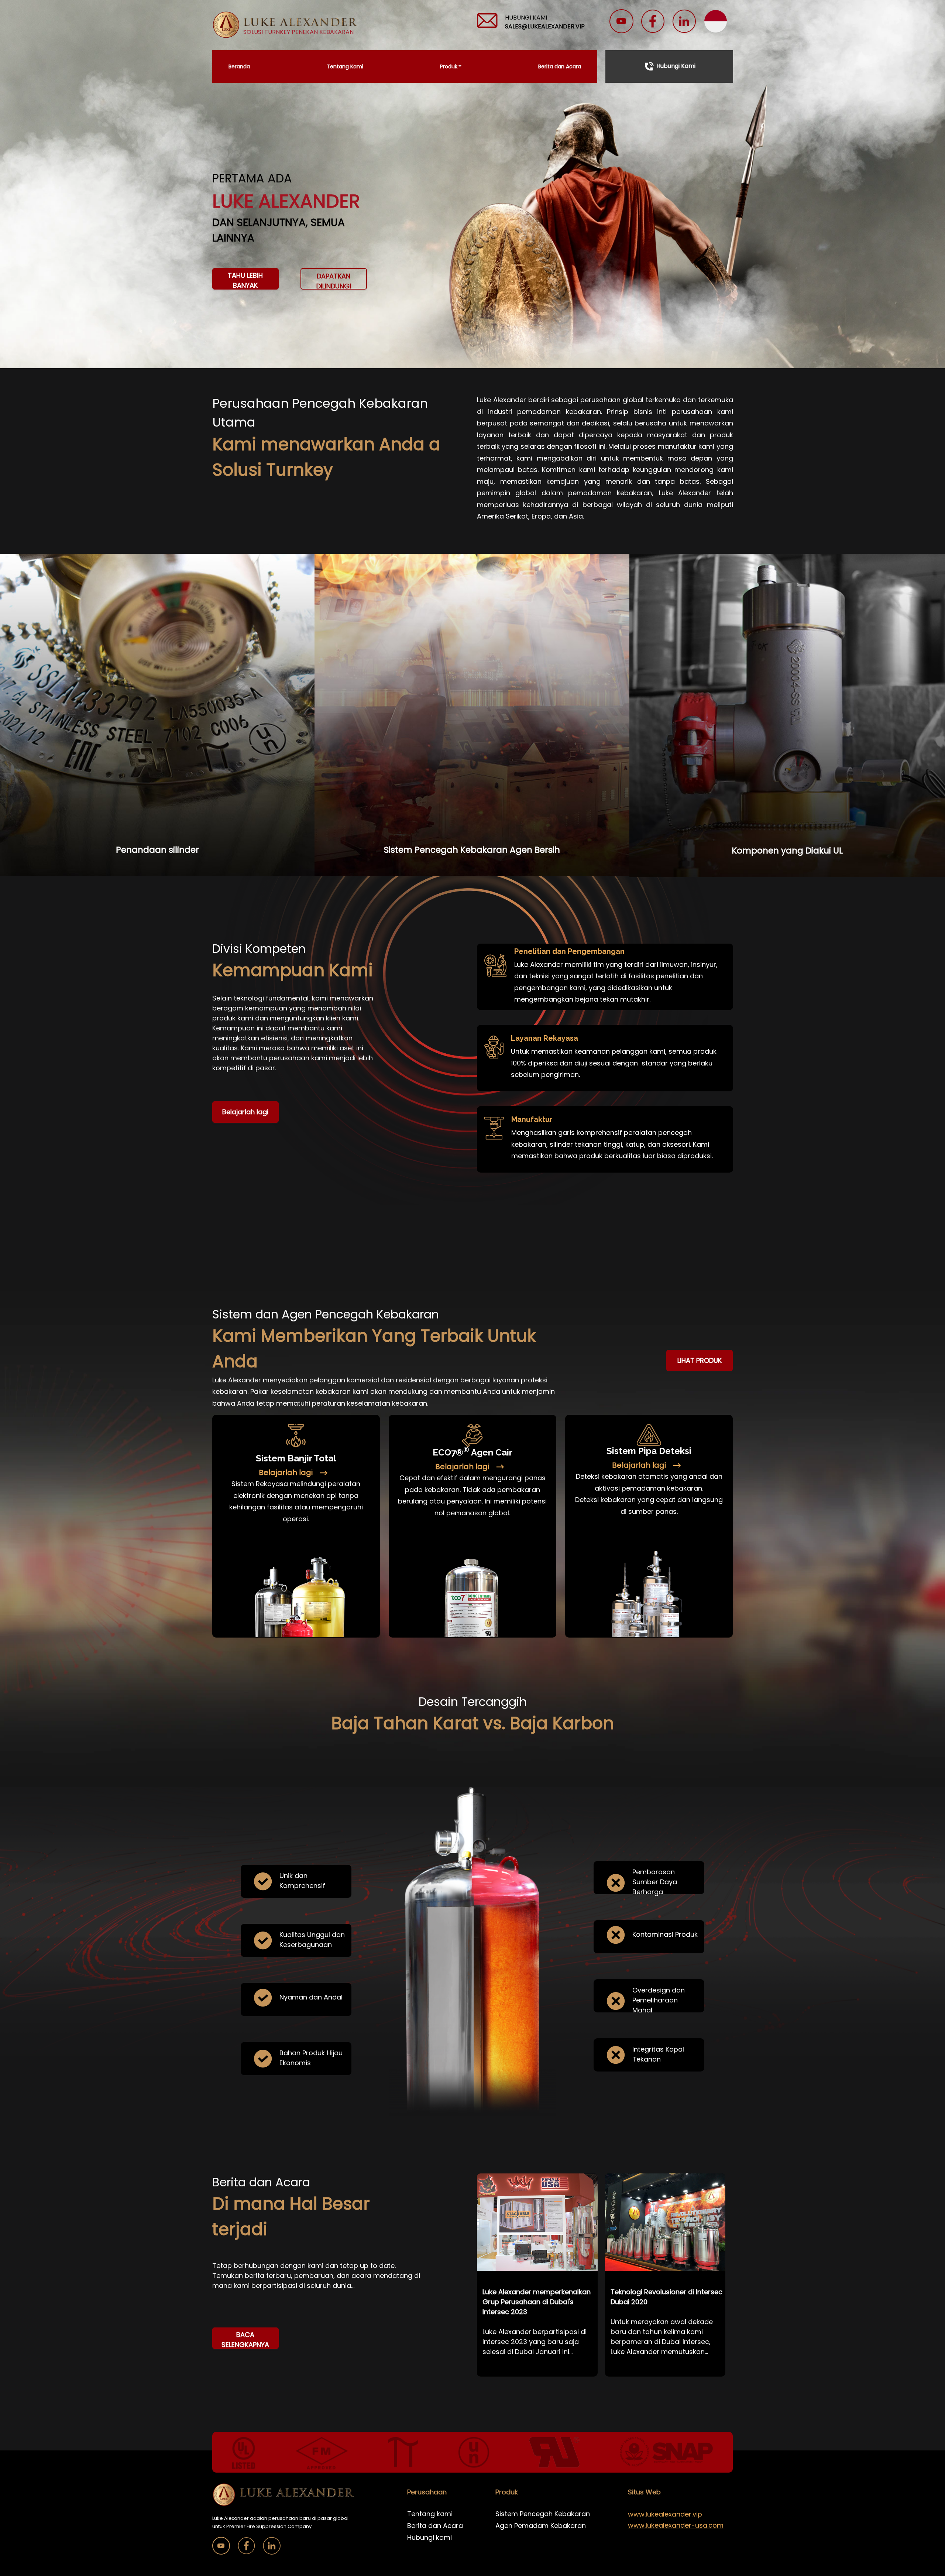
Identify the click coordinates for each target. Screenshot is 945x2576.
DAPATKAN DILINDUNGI (334, 280)
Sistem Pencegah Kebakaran (543, 2514)
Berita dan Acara (560, 66)
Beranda (239, 66)
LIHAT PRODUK (700, 1360)
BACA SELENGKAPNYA (245, 2339)
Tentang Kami (345, 66)
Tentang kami (430, 2514)
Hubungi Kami (676, 66)
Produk (449, 66)
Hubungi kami (429, 2537)
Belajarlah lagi (245, 1112)
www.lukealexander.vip (665, 2514)
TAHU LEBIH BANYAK (245, 280)
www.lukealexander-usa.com (676, 2525)
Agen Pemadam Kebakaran (541, 2526)
